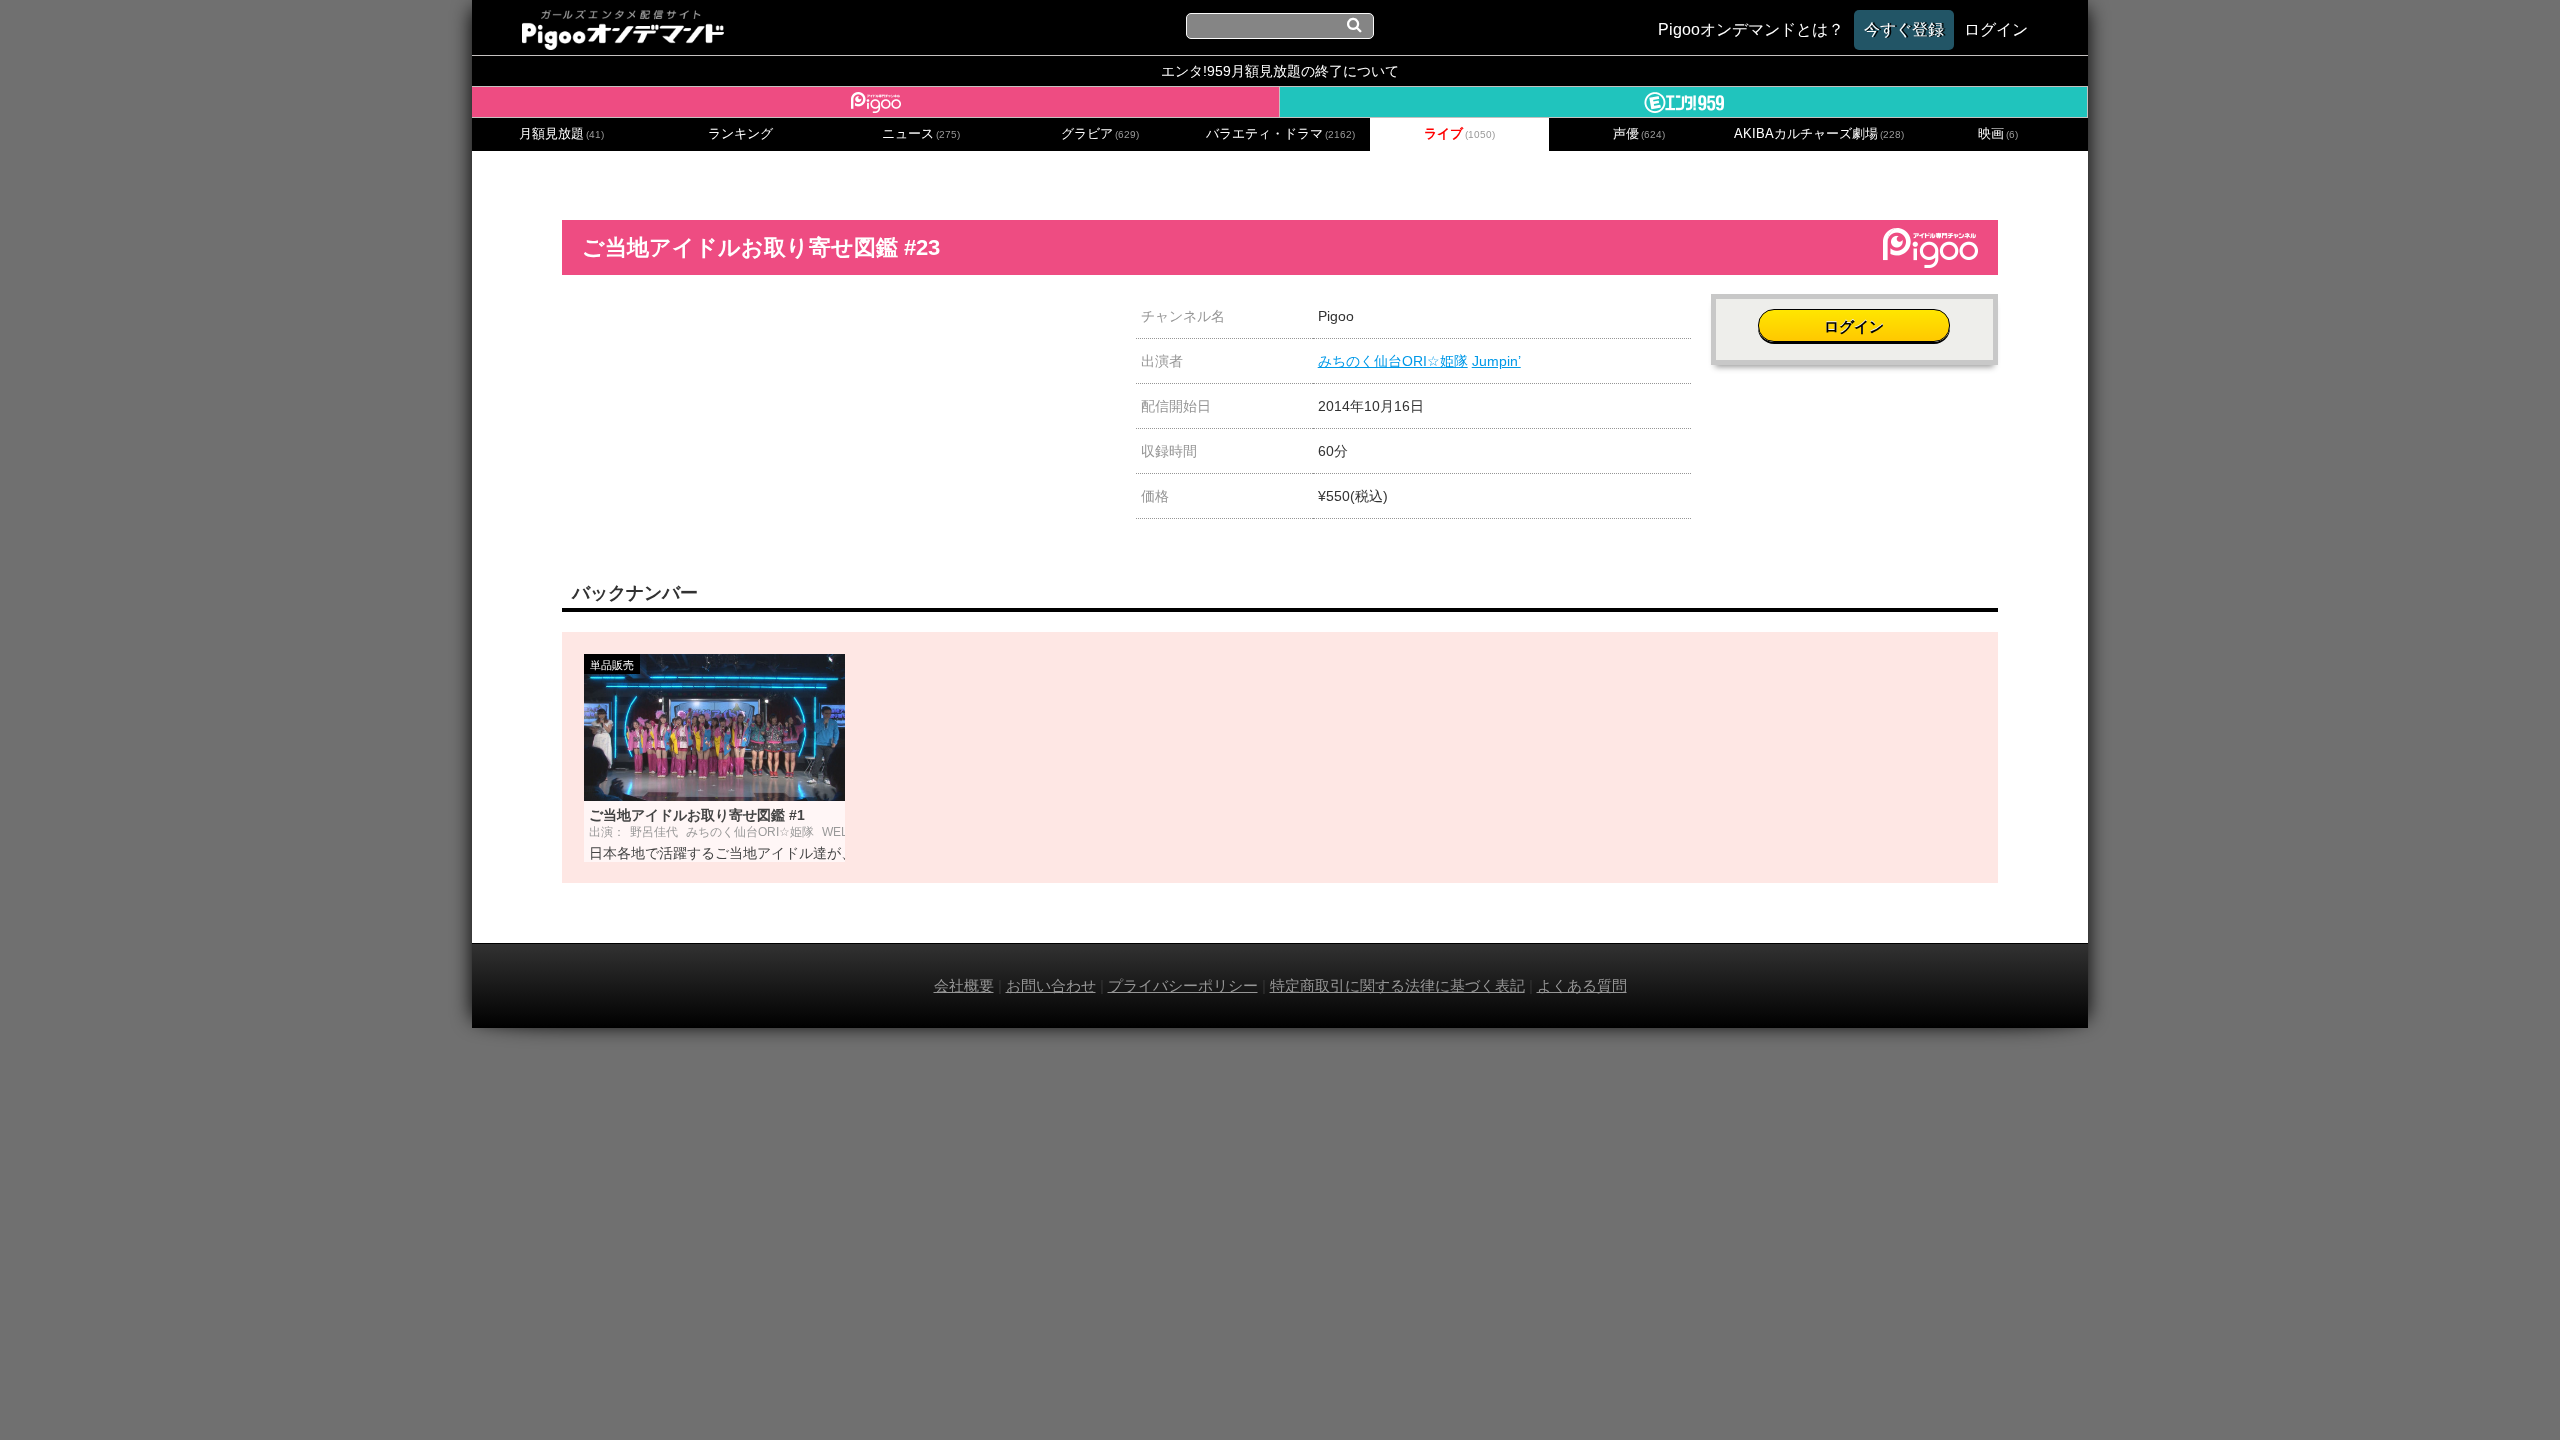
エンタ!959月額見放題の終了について (1280, 71)
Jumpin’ (1496, 361)
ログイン (1854, 326)
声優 (1639, 134)
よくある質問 (1582, 985)
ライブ (1459, 134)
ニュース (921, 134)
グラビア (1100, 134)
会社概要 (964, 985)
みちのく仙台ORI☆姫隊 (1393, 361)
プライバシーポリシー (1183, 985)
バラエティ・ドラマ (1280, 134)
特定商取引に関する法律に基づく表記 (1397, 985)
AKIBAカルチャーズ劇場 (1819, 134)
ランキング (740, 134)
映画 (1998, 134)
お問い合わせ (1051, 985)
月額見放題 (561, 134)
